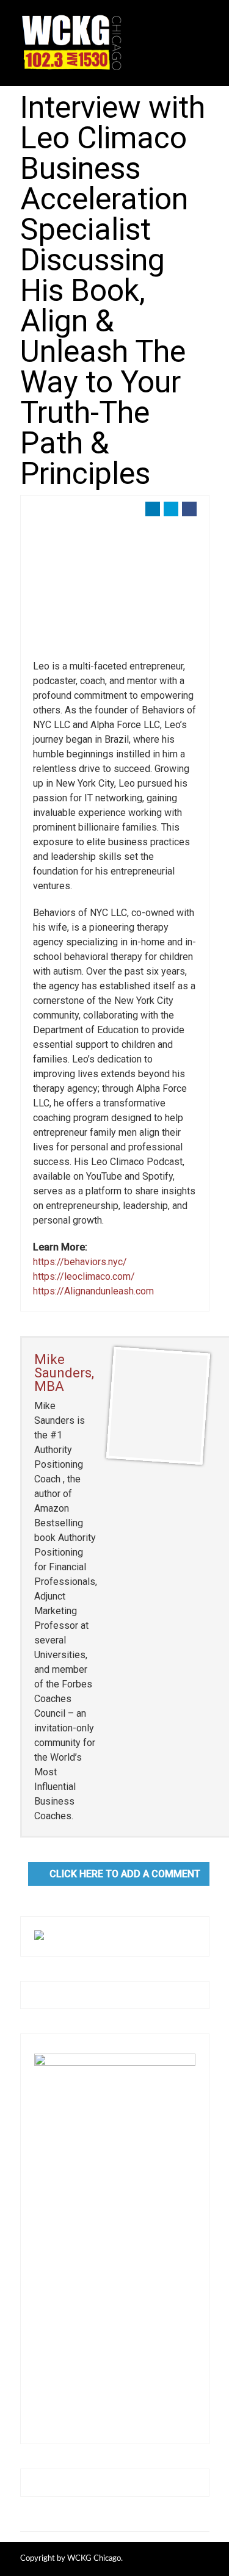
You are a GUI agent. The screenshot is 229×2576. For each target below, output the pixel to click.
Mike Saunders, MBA (64, 1373)
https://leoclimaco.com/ (84, 1276)
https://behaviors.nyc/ (80, 1262)
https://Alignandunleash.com (93, 1291)
